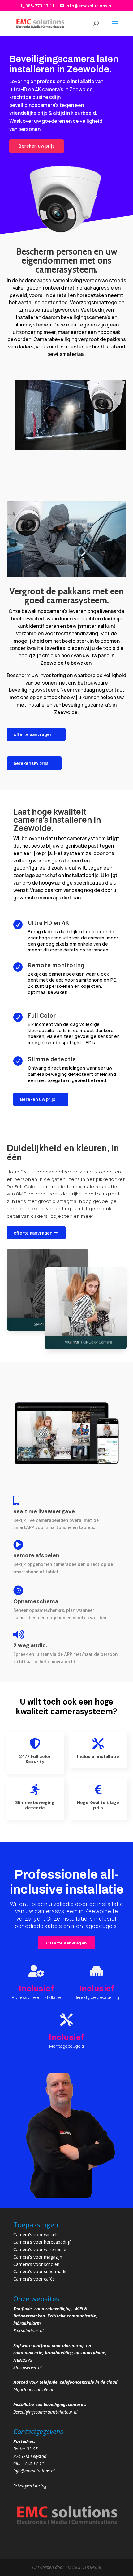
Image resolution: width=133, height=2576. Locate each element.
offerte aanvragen (33, 734)
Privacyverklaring (30, 2486)
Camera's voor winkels (36, 2235)
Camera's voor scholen (36, 2264)
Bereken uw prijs (37, 146)
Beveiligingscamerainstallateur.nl (45, 2412)
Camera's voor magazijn (38, 2257)
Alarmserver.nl (28, 2368)
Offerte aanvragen (66, 1943)
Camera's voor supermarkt (40, 2271)
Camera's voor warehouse (40, 2249)
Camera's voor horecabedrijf (42, 2242)
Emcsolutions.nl (28, 2331)
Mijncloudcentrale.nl (33, 2390)
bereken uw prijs (31, 763)
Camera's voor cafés (34, 2279)
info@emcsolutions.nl (34, 2471)
